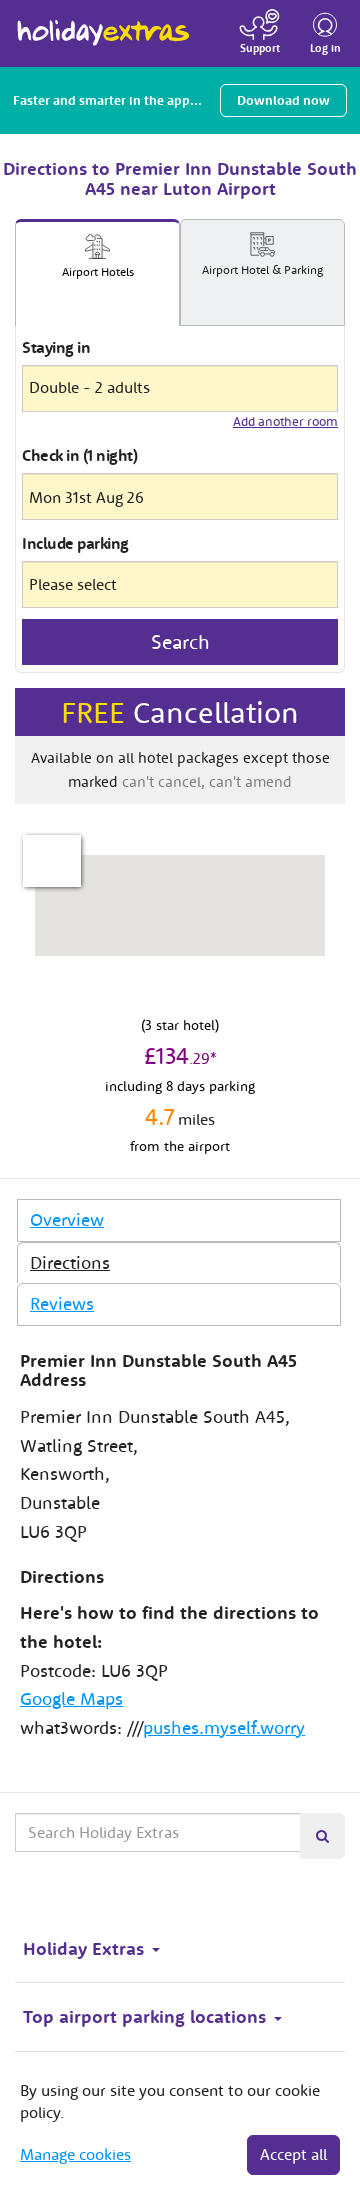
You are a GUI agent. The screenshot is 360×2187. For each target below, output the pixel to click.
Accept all (293, 2154)
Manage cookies (75, 2154)
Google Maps (71, 1698)
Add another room (285, 421)
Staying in (56, 347)
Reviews (62, 1303)
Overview (67, 1219)
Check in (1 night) (79, 455)
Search (180, 641)
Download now (283, 100)
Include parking (75, 543)
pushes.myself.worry (224, 1727)
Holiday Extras (103, 24)
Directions (70, 1262)
